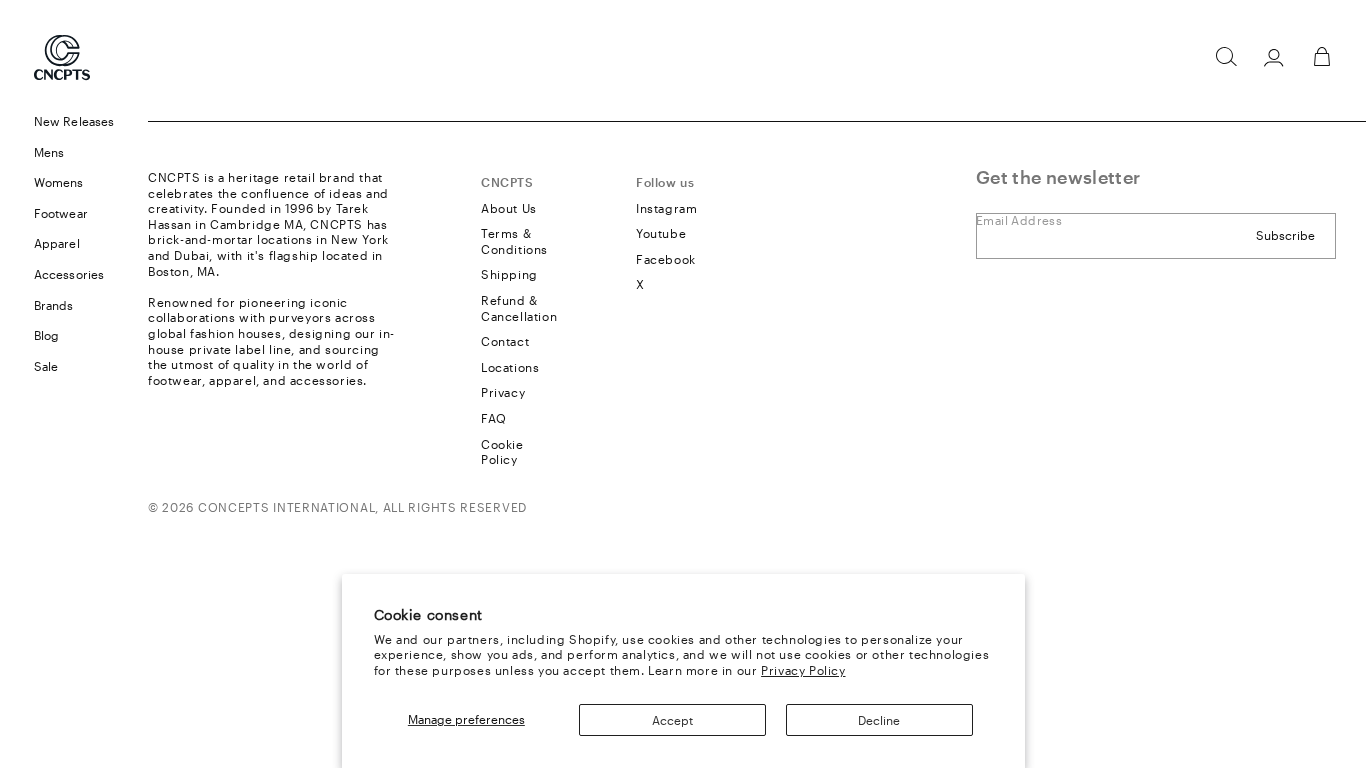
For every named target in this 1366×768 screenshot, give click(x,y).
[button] (1226, 57)
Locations (510, 367)
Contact (505, 341)
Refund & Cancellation (519, 308)
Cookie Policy (502, 452)
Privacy (503, 392)
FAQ (494, 418)
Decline (879, 720)
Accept (672, 720)
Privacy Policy (803, 670)
